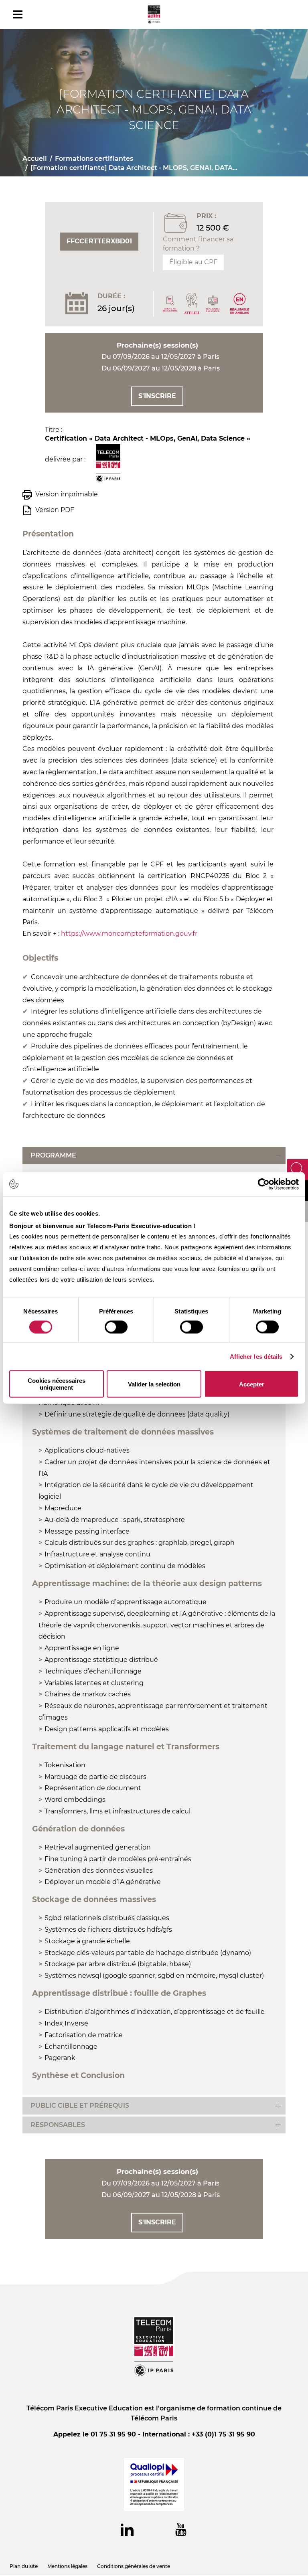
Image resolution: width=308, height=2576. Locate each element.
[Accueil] (154, 14)
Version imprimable (67, 494)
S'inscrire (157, 396)
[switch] (116, 1327)
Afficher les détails (256, 1356)
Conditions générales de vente (134, 2566)
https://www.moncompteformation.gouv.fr (130, 934)
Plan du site (24, 2566)
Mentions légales (67, 2566)
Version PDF (55, 510)
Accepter (252, 1384)
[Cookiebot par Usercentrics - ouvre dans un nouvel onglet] (264, 1184)
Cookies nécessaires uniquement (57, 1384)
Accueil (35, 159)
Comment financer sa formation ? (198, 244)
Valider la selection (154, 1384)
